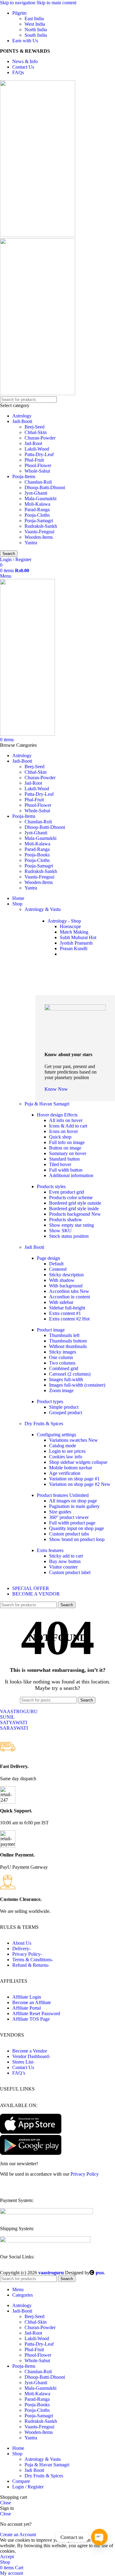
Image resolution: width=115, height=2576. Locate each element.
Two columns (62, 1363)
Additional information (71, 1175)
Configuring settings (56, 1435)
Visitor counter (63, 1567)
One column (61, 1357)
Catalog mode (63, 1446)
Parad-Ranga (37, 510)
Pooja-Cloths (37, 515)
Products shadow (66, 1220)
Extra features (50, 1550)
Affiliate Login (27, 1997)
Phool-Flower (38, 465)
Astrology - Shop (64, 921)
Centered (58, 1269)
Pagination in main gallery (74, 1506)
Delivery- (21, 1949)
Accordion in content (69, 1297)
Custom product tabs (69, 1534)
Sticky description (66, 1275)
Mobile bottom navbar (71, 1468)
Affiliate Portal (27, 2008)
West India (35, 24)
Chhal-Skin (36, 432)
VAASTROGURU (19, 1711)
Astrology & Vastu (43, 909)
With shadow (62, 1280)
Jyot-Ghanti (36, 493)
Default (56, 1264)
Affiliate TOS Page (31, 2019)
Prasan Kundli (74, 948)
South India (36, 35)
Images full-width (66, 1379)
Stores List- (23, 2062)
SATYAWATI (13, 1722)
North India (36, 30)
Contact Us (23, 2067)
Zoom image (61, 1390)
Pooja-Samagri (39, 521)
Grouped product (66, 1413)
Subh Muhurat (78, 937)
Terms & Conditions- (33, 1960)
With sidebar (61, 1302)
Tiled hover (60, 1164)
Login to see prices (67, 1451)
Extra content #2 (69, 1319)
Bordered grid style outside (75, 1203)
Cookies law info (66, 1457)
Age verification (65, 1473)
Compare (21, 2481)
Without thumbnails (68, 1346)
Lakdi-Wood (37, 449)
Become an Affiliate (32, 2002)
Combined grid (64, 1368)
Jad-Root (33, 443)
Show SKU (60, 1231)
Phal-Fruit (34, 460)
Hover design (57, 1115)
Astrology (22, 416)
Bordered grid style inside (74, 1209)
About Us (22, 1943)
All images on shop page (73, 1501)
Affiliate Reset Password (36, 2013)
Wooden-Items (39, 537)
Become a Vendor (30, 2051)
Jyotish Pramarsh (76, 943)
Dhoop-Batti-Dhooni (45, 487)
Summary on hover (68, 1153)
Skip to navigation (18, 3)
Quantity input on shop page (77, 1528)
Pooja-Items (24, 476)
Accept (7, 2557)
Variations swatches (73, 1440)
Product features (63, 1495)
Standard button (64, 1159)
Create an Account (18, 2534)
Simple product (64, 1407)
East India (34, 19)
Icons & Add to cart (68, 1126)
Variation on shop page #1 (74, 1479)
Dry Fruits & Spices (44, 1424)
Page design (48, 1258)
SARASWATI (14, 1728)
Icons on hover (63, 1131)
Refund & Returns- (31, 1965)
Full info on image (67, 1142)
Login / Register (28, 2487)
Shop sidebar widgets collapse (78, 1462)
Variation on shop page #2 (80, 1484)
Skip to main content (56, 3)
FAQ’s (19, 2073)
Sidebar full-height (67, 1308)
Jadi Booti (34, 1247)
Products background (75, 1214)
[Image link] (46, 2213)
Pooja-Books (37, 855)
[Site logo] (38, 235)
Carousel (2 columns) (70, 1374)
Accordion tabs (69, 1291)
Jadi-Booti (22, 421)
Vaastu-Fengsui (39, 532)
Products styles (51, 1186)
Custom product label (70, 1572)
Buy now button (65, 1561)
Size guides (60, 1512)
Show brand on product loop (77, 1539)
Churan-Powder (40, 438)
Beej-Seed (34, 427)
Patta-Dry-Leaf (39, 454)
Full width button (66, 1170)
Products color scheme (71, 1197)
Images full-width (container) (77, 1385)
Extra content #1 (65, 1313)
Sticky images (63, 1352)
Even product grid (67, 1192)
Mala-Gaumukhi (40, 499)
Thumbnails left (64, 1335)
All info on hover (66, 1120)
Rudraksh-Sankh (41, 526)
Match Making (74, 932)
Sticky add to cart (66, 1556)
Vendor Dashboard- (31, 2056)
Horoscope (70, 926)
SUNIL (7, 1717)
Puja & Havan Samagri (47, 1104)
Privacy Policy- (27, 1954)
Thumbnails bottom (68, 1341)
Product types (50, 1401)
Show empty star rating (71, 1225)
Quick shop (60, 1137)
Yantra (31, 543)
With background (66, 1286)
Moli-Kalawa (37, 504)
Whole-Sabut (37, 471)
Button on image (65, 1148)
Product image (51, 1330)
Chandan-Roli (38, 482)
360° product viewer (69, 1517)
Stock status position (69, 1236)
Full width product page (72, 1523)
